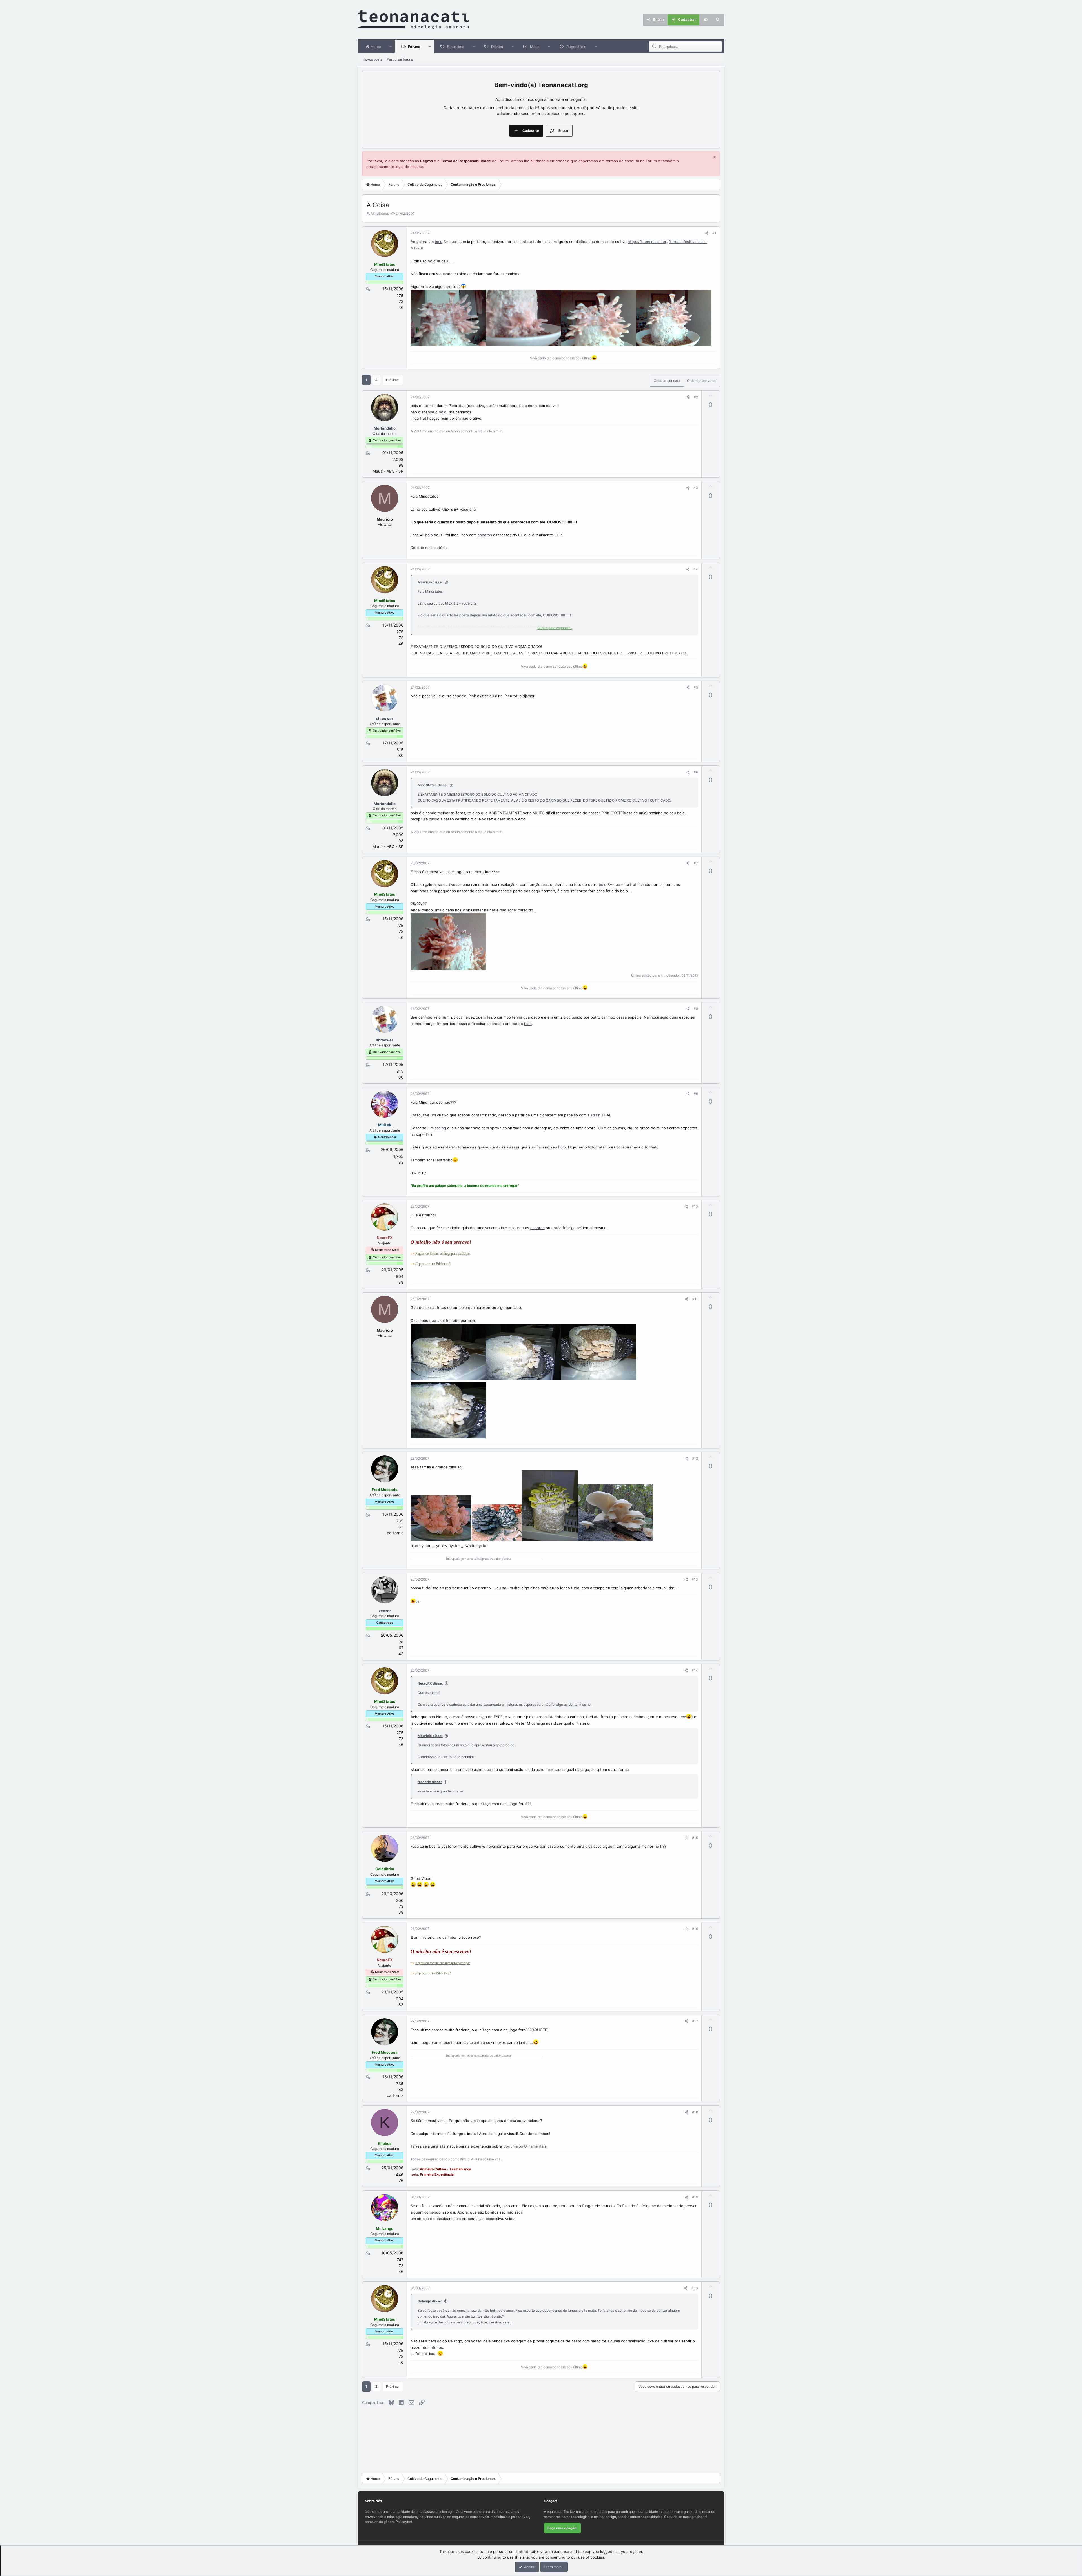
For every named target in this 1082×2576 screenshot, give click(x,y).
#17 (695, 2021)
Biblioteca (456, 47)
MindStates (380, 213)
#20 (695, 2288)
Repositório (576, 47)
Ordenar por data (667, 381)
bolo (439, 242)
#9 (696, 1094)
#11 (695, 1299)
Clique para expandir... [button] (555, 628)
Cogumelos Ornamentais (525, 2146)
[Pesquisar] (718, 20)
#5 (696, 687)
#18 (695, 2112)
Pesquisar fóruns (400, 59)
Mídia (535, 47)
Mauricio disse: (430, 582)
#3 (696, 488)
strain (596, 1115)
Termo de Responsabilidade (466, 161)
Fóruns (414, 47)
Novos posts (372, 59)
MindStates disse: (433, 785)
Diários (497, 47)
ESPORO (468, 794)
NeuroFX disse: (430, 1683)
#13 (695, 1579)
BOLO (486, 794)
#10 (695, 1206)
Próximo (392, 380)
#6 (696, 772)
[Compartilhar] (707, 233)
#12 (695, 1458)
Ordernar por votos (702, 381)
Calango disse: (430, 2301)
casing (440, 1128)
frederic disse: (430, 1782)
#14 (695, 1670)
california (395, 1533)
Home (375, 47)
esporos (485, 535)
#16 (695, 1929)
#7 (696, 863)
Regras (426, 161)
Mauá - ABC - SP (388, 471)
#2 (696, 397)
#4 (696, 569)
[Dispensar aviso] (714, 158)
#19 (695, 2197)
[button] (391, 47)
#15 (695, 1838)
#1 (714, 233)
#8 (696, 1009)
